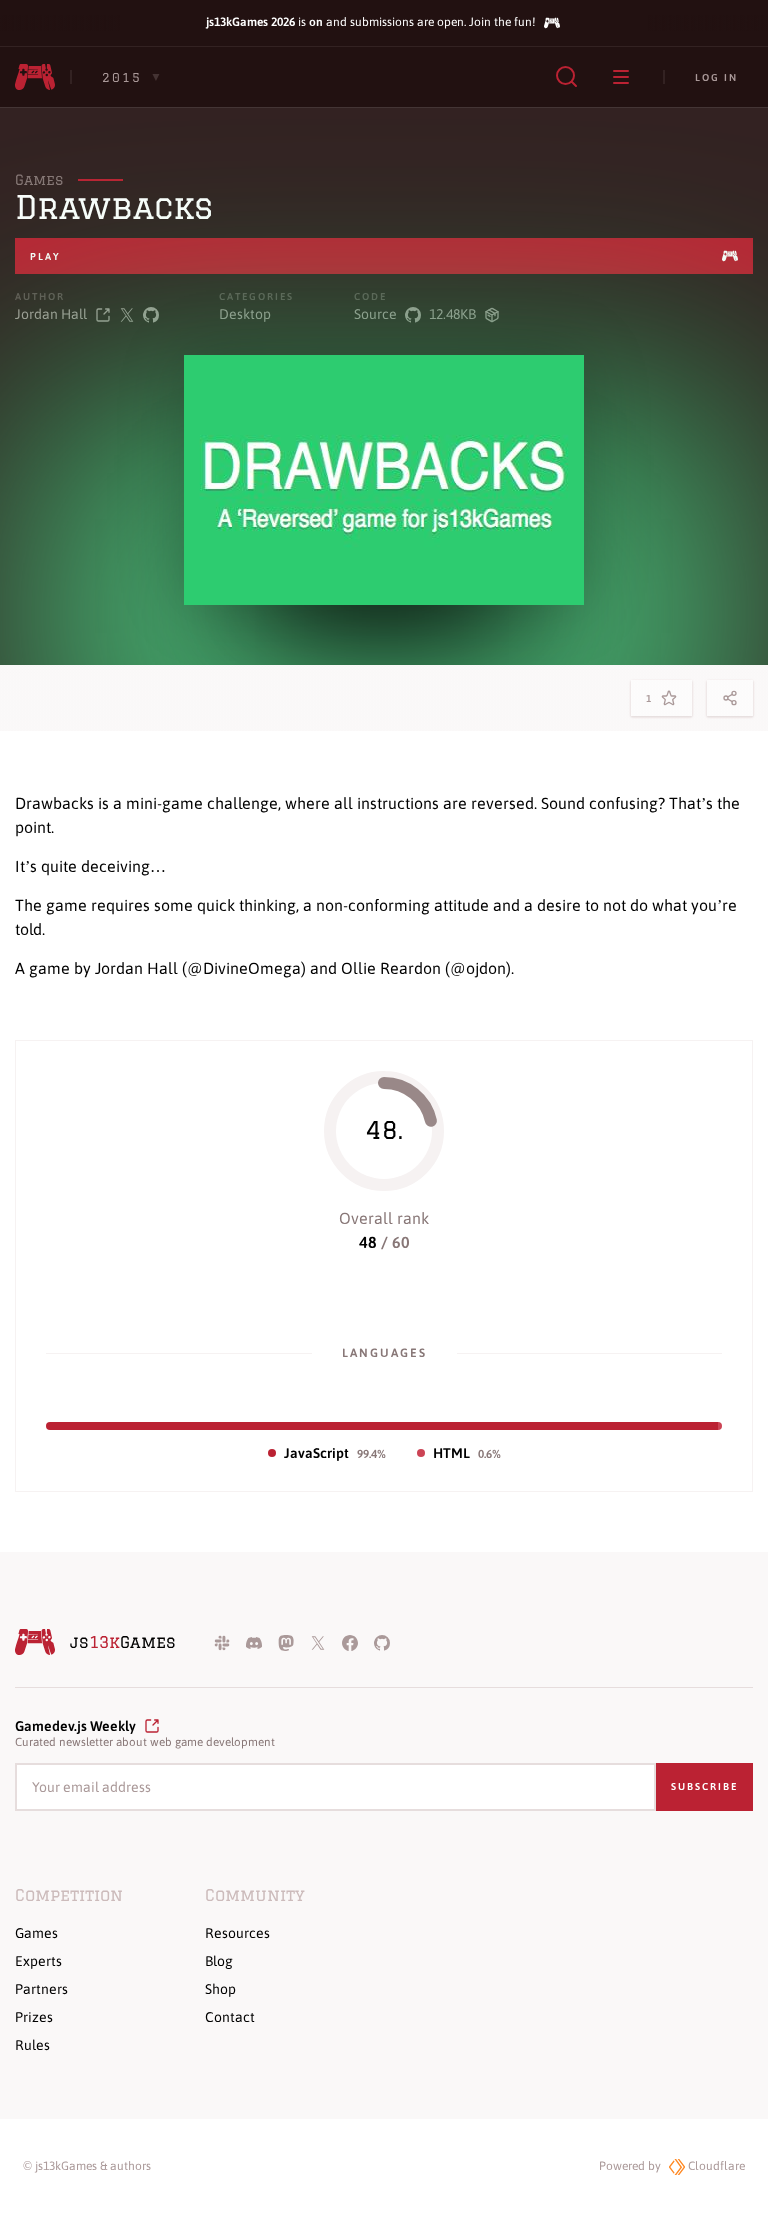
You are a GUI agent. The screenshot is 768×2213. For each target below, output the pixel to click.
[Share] (730, 698)
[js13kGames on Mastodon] (286, 1642)
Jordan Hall (51, 314)
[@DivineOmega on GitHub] (151, 314)
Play (45, 256)
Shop (220, 1989)
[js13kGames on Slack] (222, 1642)
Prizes (34, 2017)
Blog (219, 1961)
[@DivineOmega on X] (127, 314)
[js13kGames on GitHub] (382, 1642)
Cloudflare (715, 2166)
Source (375, 314)
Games (39, 180)
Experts (38, 1961)
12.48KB (452, 314)
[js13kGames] (35, 77)
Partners (41, 1989)
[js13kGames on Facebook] (350, 1642)
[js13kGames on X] (318, 1642)
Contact (230, 2017)
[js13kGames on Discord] (254, 1642)
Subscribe (704, 1786)
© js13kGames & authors (87, 2166)
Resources (237, 1933)
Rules (32, 2045)
